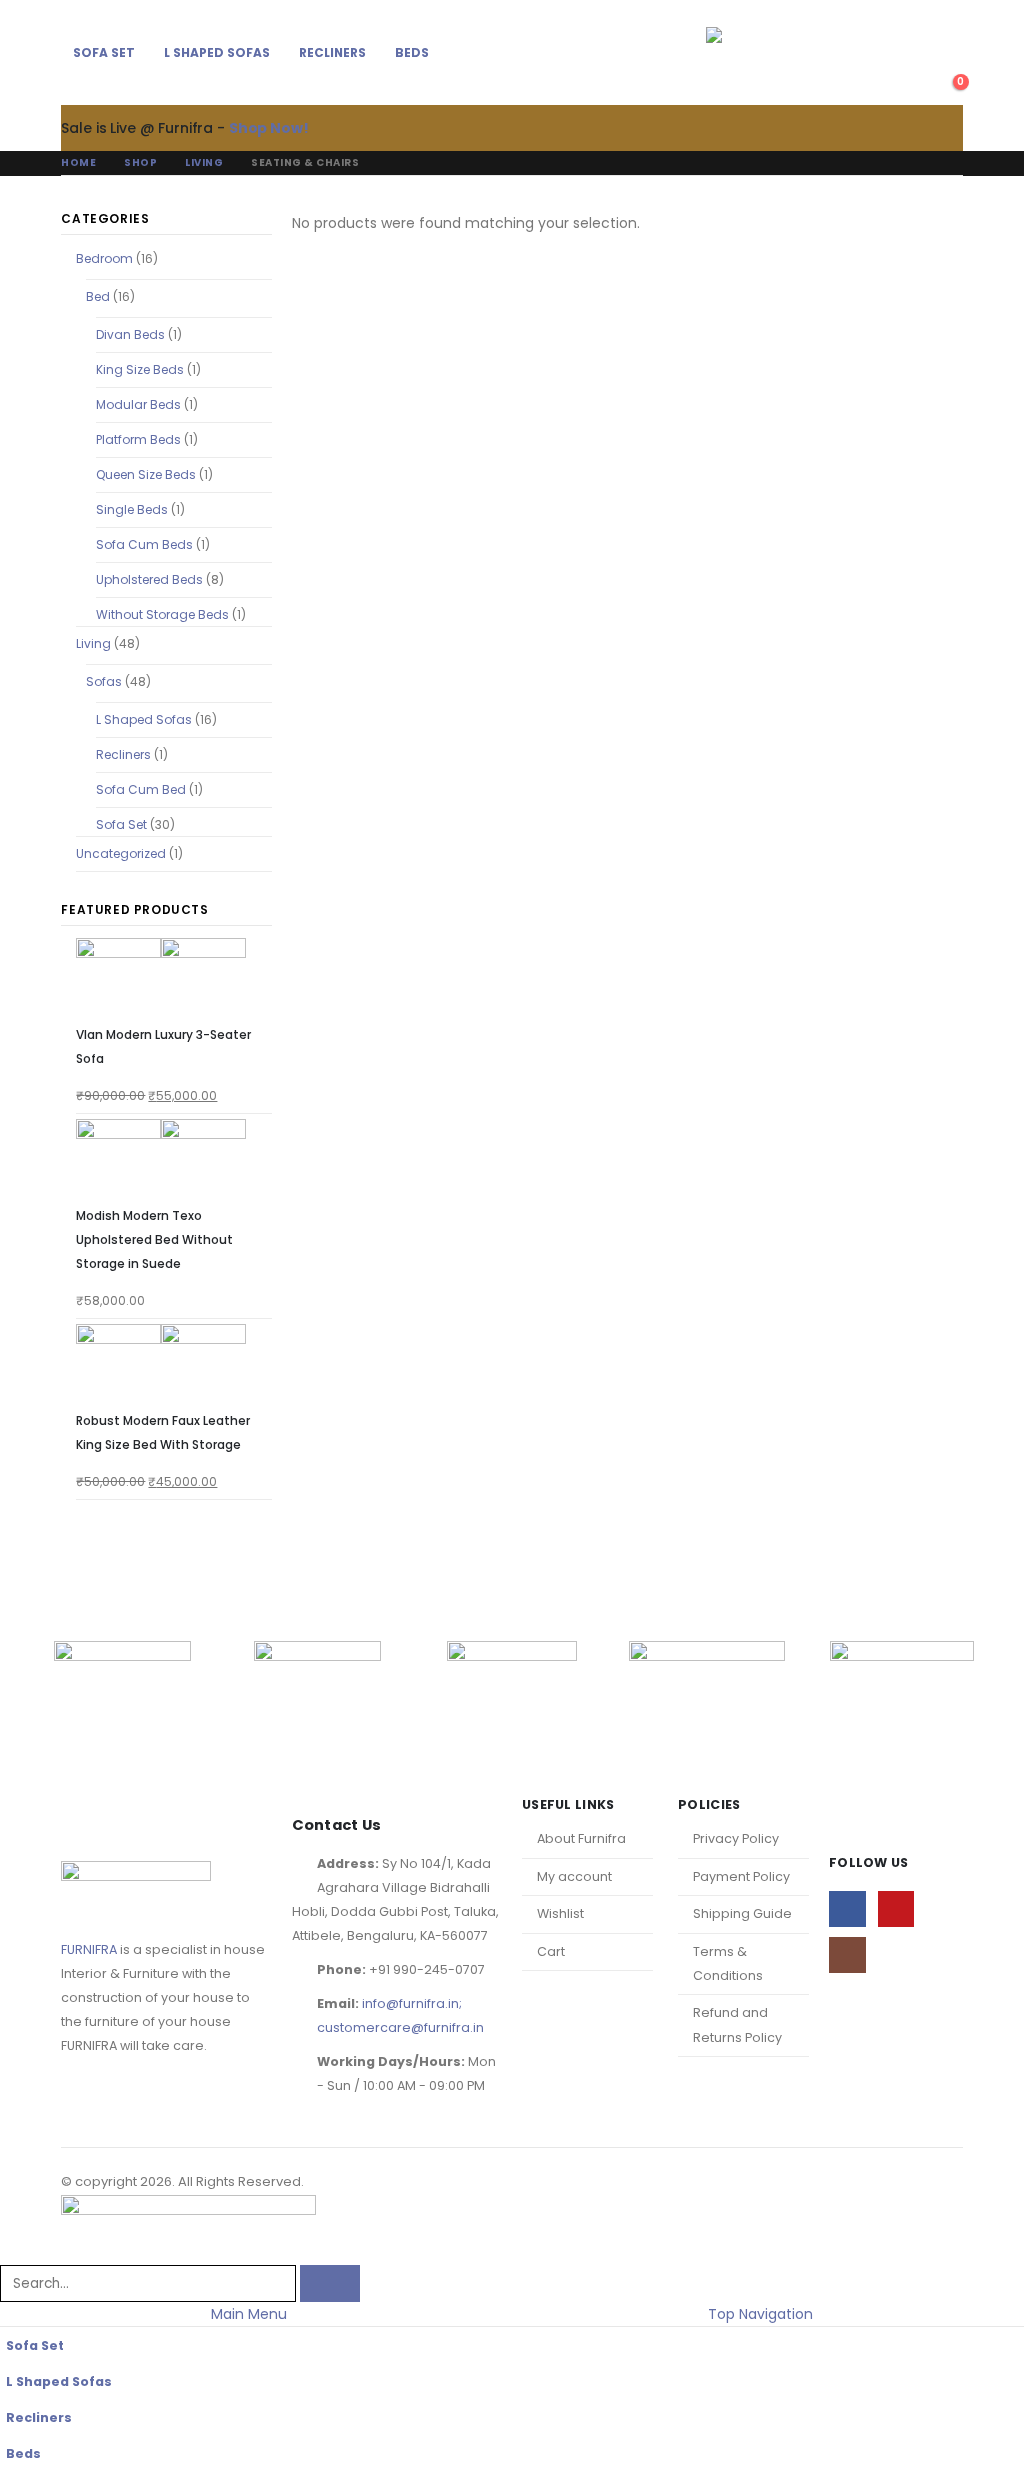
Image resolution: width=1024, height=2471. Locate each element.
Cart (551, 1951)
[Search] (330, 2283)
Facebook (847, 1909)
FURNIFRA (89, 1949)
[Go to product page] (173, 980)
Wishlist (560, 1913)
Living (93, 643)
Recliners (332, 52)
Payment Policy (741, 1876)
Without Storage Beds (162, 614)
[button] (949, 41)
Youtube (896, 1909)
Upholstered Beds (149, 579)
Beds (412, 52)
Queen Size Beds (146, 474)
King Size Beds (140, 369)
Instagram (847, 1955)
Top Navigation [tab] (760, 2314)
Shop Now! (269, 128)
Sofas (104, 681)
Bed (98, 296)
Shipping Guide (742, 1913)
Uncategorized (121, 853)
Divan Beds (130, 334)
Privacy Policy (736, 1838)
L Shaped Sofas (217, 52)
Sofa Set (104, 52)
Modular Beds (138, 404)
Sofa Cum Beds (144, 544)
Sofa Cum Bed (141, 789)
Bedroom (104, 258)
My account (574, 1876)
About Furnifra (581, 1838)
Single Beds (132, 509)
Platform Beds (138, 439)
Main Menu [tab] (249, 2314)
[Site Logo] (763, 53)
